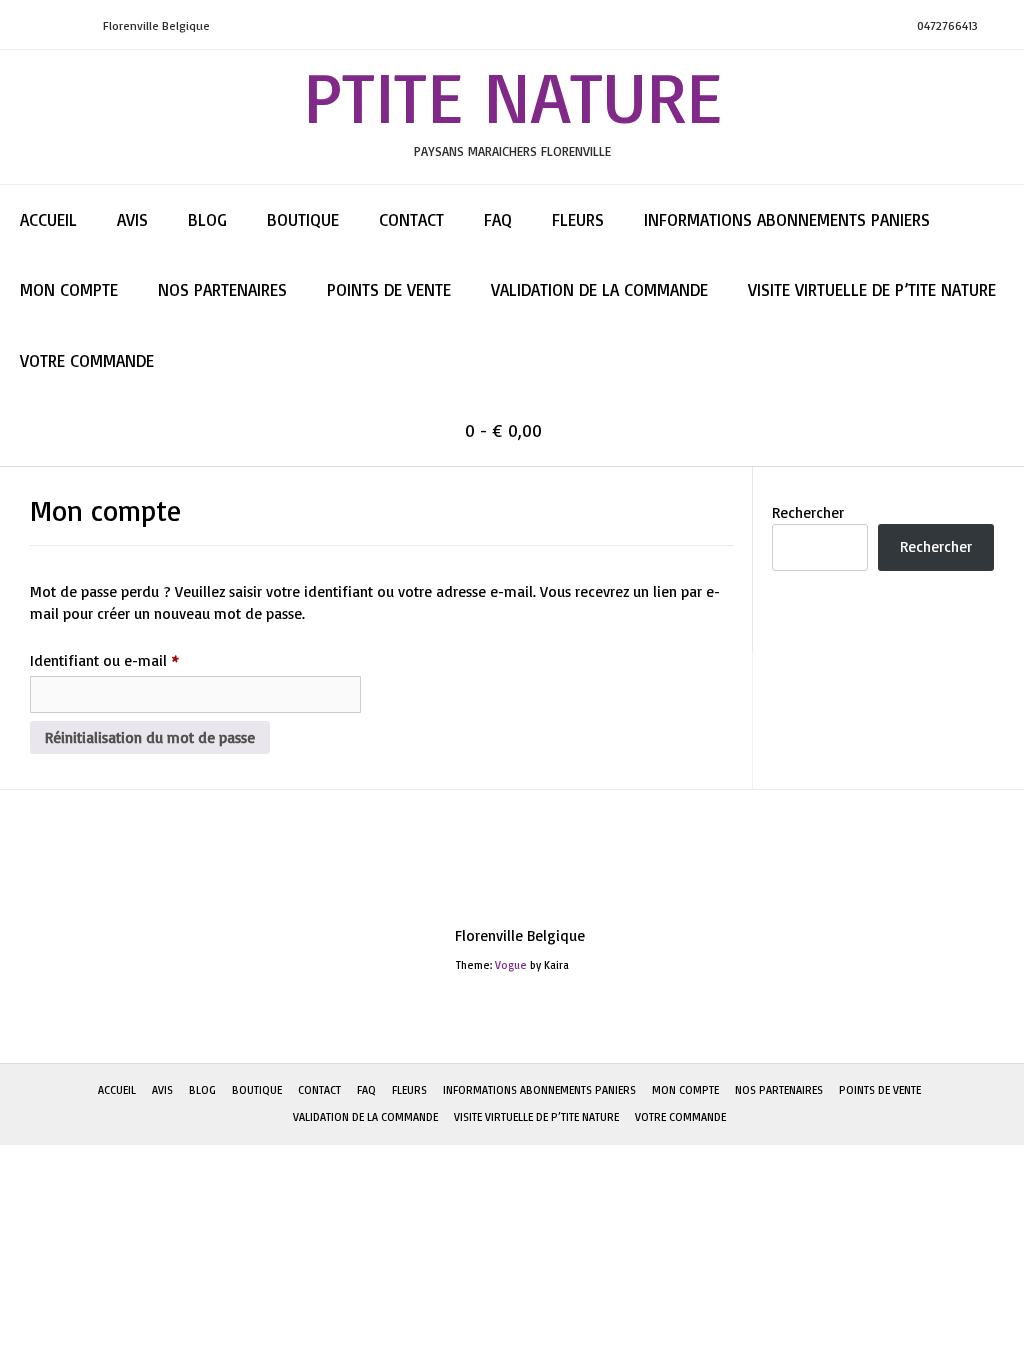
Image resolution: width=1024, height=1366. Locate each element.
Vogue (511, 965)
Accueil (48, 219)
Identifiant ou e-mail (141, 660)
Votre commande (87, 360)
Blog (207, 219)
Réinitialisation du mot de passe (150, 737)
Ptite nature (512, 96)
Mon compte (69, 289)
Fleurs (578, 219)
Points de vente (389, 289)
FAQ (498, 219)
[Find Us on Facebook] (69, 25)
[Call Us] (45, 25)
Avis (132, 219)
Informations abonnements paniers (787, 219)
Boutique (303, 219)
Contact (411, 219)
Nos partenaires (222, 289)
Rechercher (808, 512)
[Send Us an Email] (21, 25)
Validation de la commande (599, 289)
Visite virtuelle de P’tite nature (872, 289)
